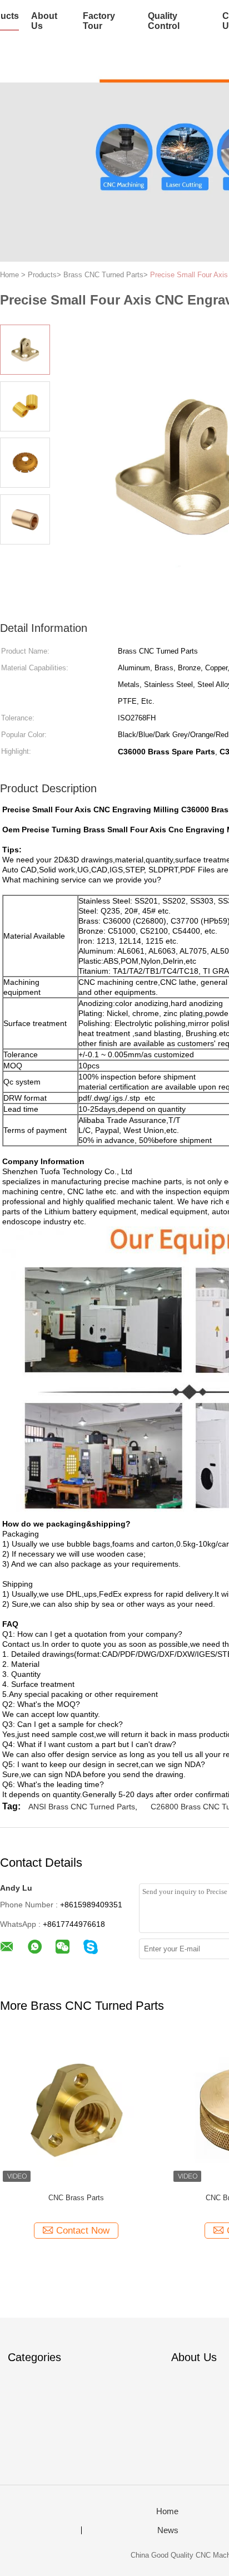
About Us (44, 21)
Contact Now (83, 2231)
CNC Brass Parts (76, 2198)
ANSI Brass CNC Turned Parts (82, 1807)
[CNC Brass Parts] (76, 2109)
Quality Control (164, 21)
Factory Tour (99, 21)
